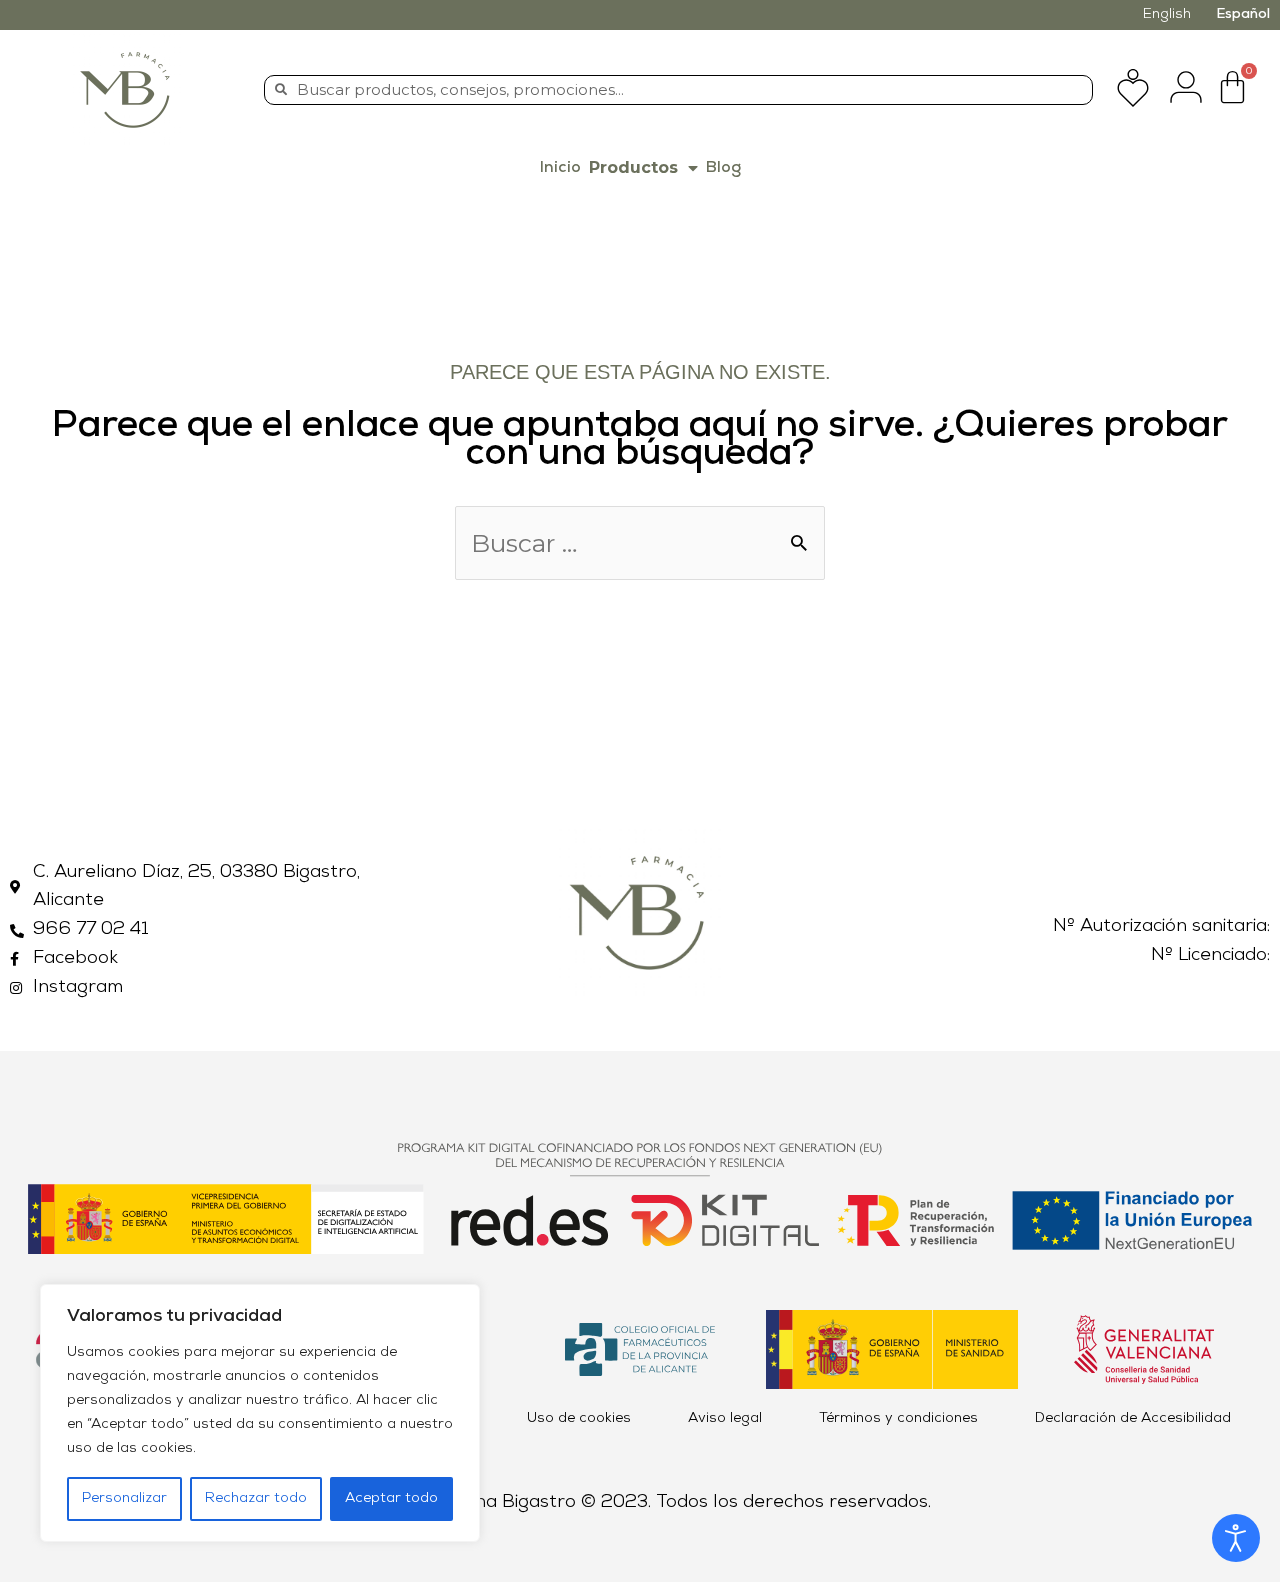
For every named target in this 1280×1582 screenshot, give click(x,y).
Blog (723, 168)
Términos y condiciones (898, 1418)
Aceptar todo (391, 1498)
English (1167, 14)
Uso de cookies (579, 1418)
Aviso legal (725, 1418)
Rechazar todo (256, 1498)
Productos (633, 167)
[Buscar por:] (640, 548)
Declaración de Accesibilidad (1133, 1418)
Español (1243, 14)
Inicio (560, 168)
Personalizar (124, 1498)
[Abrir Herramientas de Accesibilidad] (1236, 1538)
